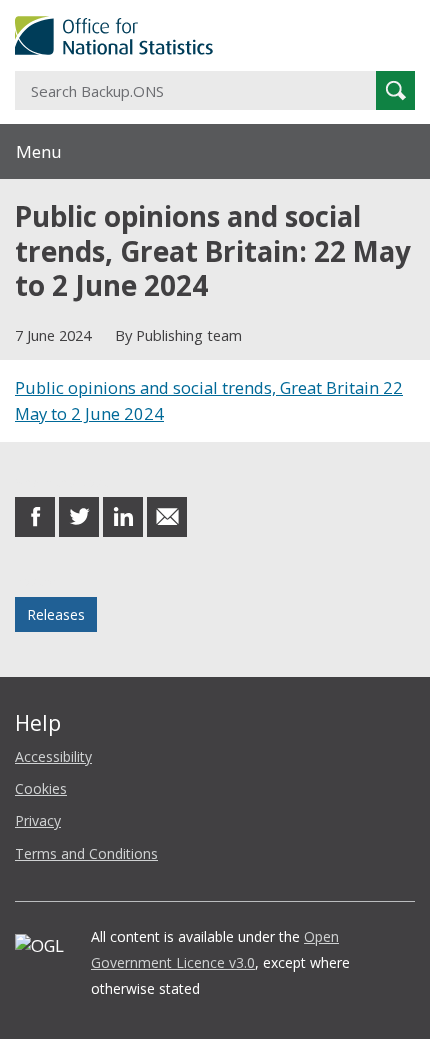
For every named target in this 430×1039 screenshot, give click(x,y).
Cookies (41, 788)
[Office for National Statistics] (215, 35)
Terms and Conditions (86, 853)
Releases (56, 614)
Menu (39, 151)
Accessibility (53, 756)
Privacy (38, 820)
